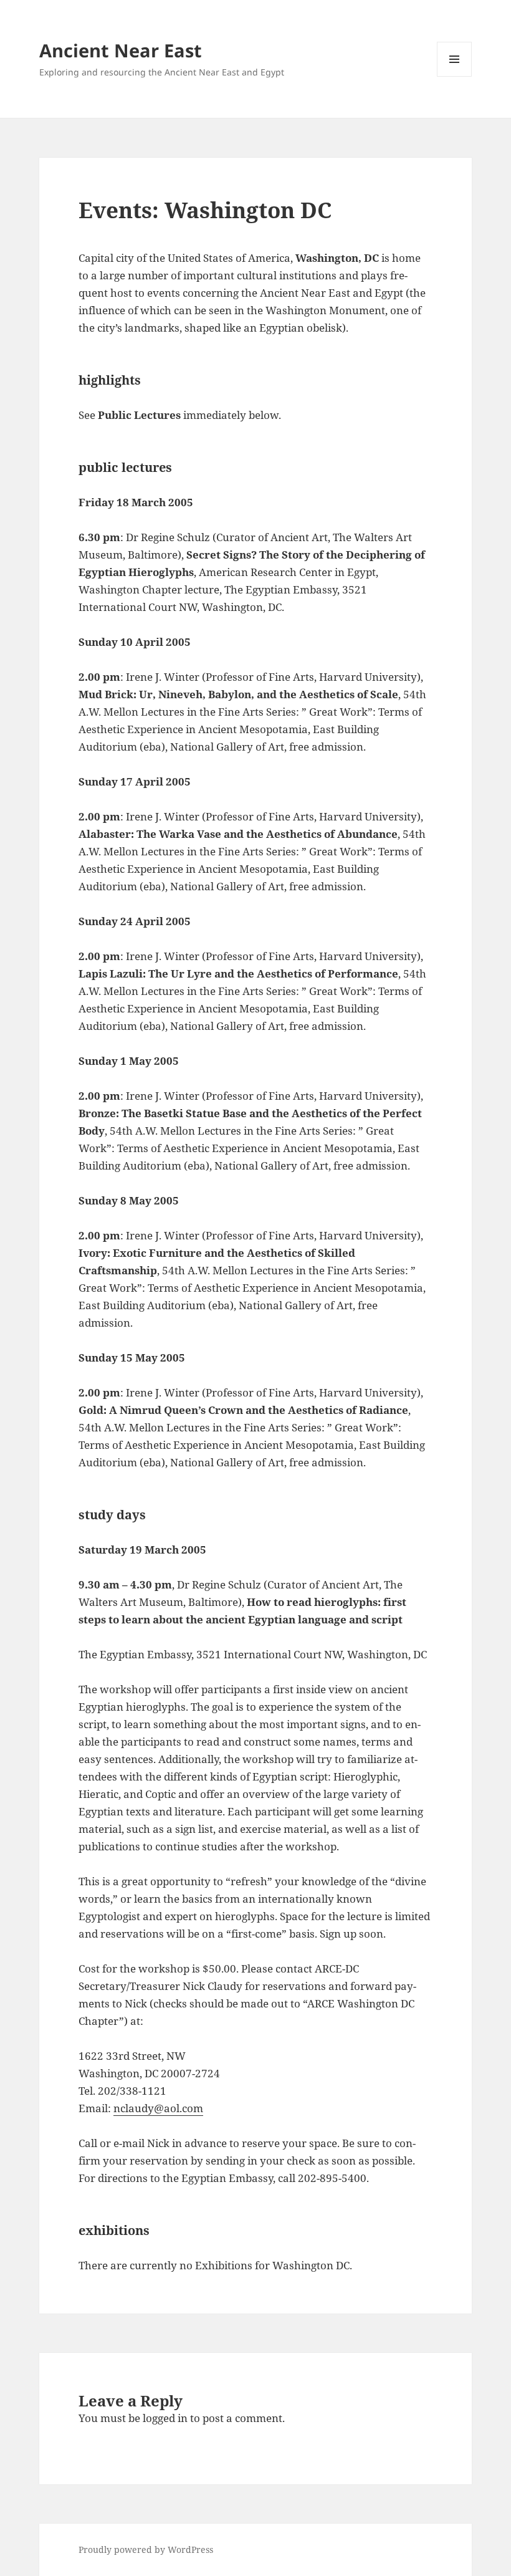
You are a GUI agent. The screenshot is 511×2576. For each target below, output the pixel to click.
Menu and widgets (455, 76)
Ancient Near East (121, 50)
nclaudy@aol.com (158, 2108)
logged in (165, 2418)
